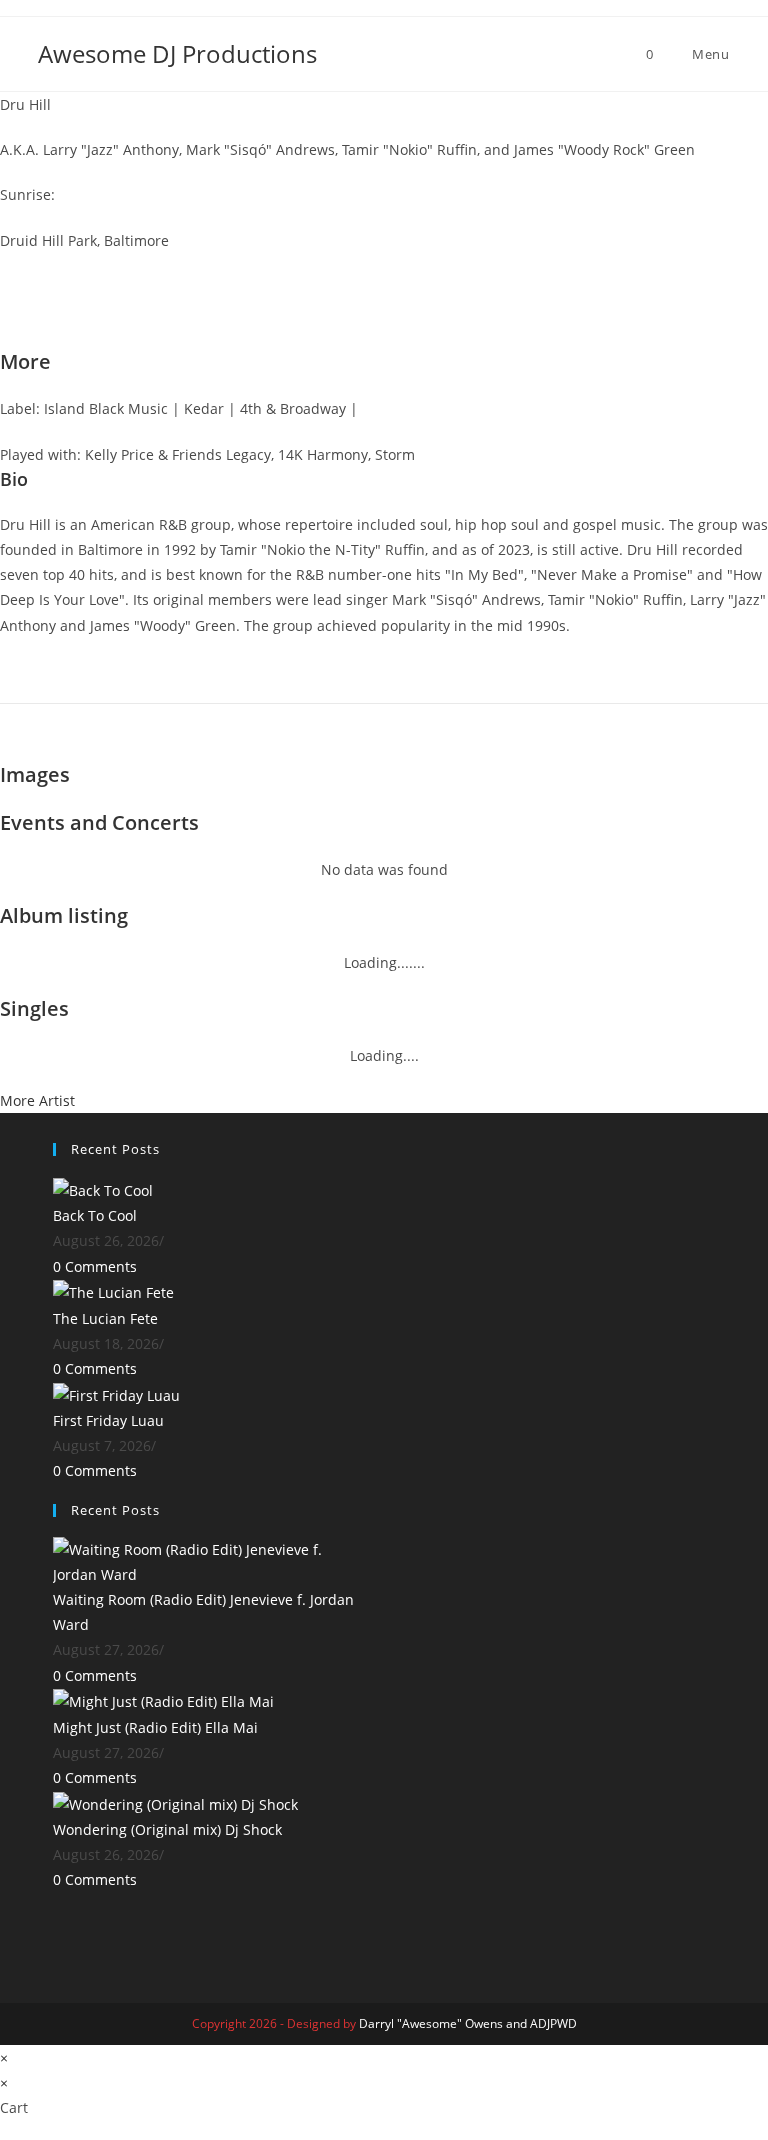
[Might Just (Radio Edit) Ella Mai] (163, 1700)
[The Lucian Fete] (113, 1291)
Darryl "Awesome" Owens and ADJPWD (468, 2023)
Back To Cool (95, 1215)
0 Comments (95, 1266)
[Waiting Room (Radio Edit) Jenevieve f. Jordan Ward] (211, 1560)
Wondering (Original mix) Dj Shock (167, 1829)
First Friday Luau (108, 1420)
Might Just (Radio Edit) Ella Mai (155, 1727)
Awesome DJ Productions (177, 53)
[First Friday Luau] (116, 1393)
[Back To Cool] (103, 1188)
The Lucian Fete (105, 1318)
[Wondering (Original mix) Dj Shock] (175, 1802)
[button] (384, 265)
